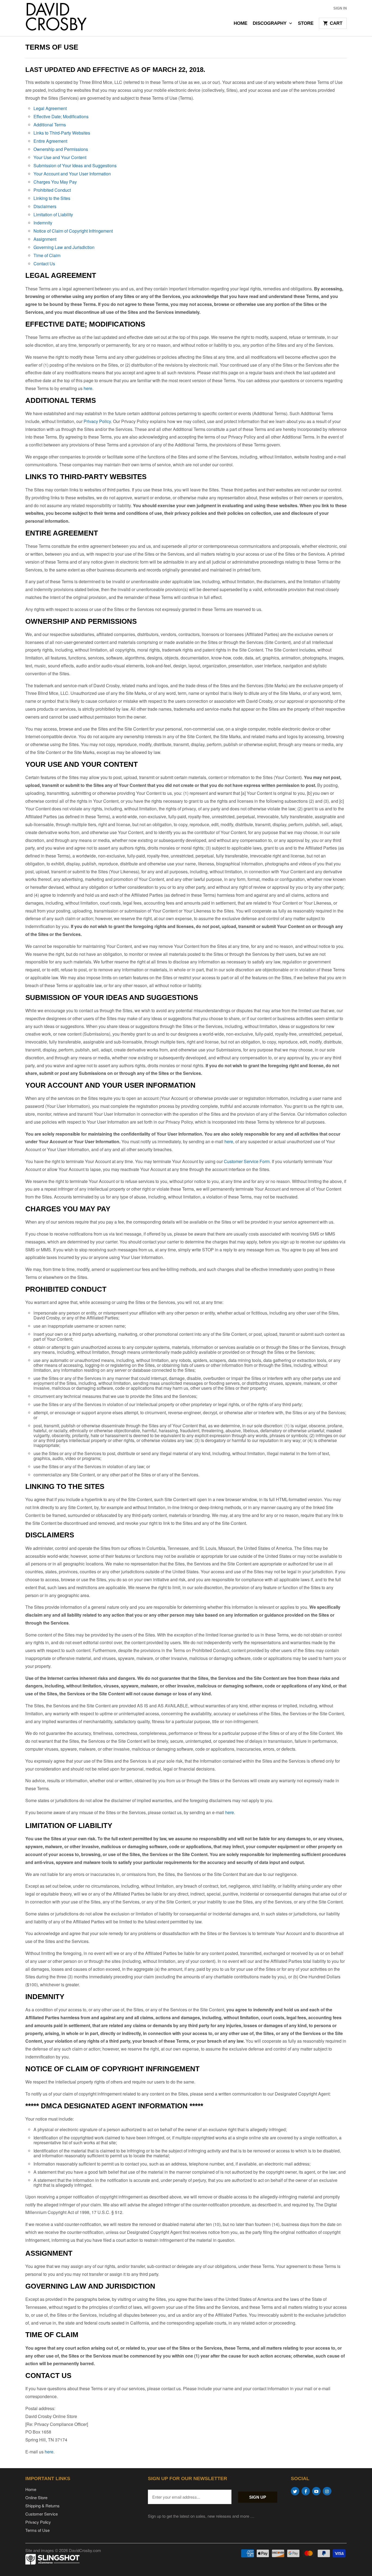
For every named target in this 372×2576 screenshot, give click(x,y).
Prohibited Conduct (52, 190)
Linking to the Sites (52, 198)
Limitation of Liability (53, 215)
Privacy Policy (97, 421)
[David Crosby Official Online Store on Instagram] (327, 2491)
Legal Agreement (50, 108)
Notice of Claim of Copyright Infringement (73, 231)
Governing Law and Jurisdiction (64, 247)
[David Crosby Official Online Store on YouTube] (316, 2491)
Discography (270, 23)
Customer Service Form (247, 1161)
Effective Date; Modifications (61, 116)
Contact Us (44, 264)
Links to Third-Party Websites (62, 133)
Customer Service (42, 2514)
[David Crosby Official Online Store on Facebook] (306, 2491)
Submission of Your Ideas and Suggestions (75, 165)
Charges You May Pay (55, 182)
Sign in (340, 8)
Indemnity (43, 223)
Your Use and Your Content (60, 157)
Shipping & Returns (42, 2506)
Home (240, 23)
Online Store (36, 2497)
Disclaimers (45, 206)
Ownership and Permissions (61, 149)
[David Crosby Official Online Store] (63, 18)
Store (306, 23)
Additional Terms (50, 125)
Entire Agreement (50, 141)
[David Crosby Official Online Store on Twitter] (295, 2491)
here (88, 388)
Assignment (45, 239)
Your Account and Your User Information (72, 174)
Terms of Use (37, 2530)
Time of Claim (47, 255)
